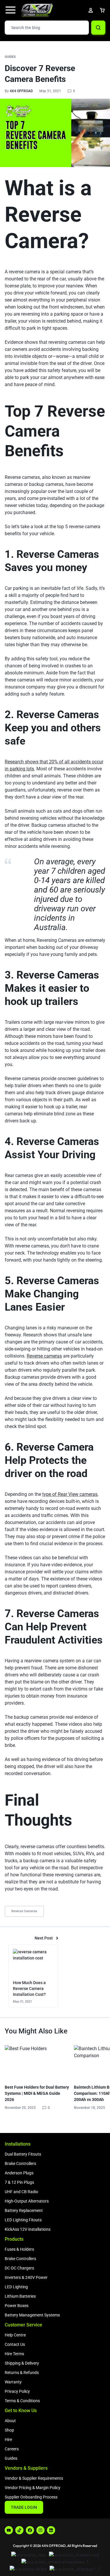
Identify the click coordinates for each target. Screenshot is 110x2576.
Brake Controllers (20, 2163)
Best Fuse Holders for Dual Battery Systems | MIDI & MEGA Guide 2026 (37, 2093)
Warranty (13, 2382)
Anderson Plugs (19, 2173)
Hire (8, 2439)
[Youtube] (9, 2530)
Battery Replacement (24, 2210)
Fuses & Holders (19, 2249)
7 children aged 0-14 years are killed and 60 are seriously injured (70, 885)
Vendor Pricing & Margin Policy (33, 2488)
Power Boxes (17, 2306)
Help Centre (15, 2335)
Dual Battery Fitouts (23, 2154)
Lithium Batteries (20, 2296)
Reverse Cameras (24, 1911)
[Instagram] (40, 2530)
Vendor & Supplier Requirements (34, 2478)
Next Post (44, 1938)
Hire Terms (14, 2354)
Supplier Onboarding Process (31, 2497)
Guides (10, 57)
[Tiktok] (19, 2530)
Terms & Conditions (22, 2401)
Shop (9, 2430)
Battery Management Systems (32, 2315)
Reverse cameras (44, 1356)
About (10, 2421)
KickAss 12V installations (28, 2229)
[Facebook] (30, 2530)
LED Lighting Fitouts (23, 2220)
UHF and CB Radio (21, 2192)
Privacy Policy (17, 2391)
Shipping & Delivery (22, 2363)
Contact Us (15, 2344)
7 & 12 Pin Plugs (19, 2182)
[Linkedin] (51, 2530)
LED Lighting (16, 2287)
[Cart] (102, 10)
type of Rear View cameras (70, 1494)
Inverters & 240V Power (26, 2277)
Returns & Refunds (22, 2373)
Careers (12, 2449)
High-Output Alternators (27, 2201)
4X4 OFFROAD (21, 91)
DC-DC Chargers (19, 2268)
